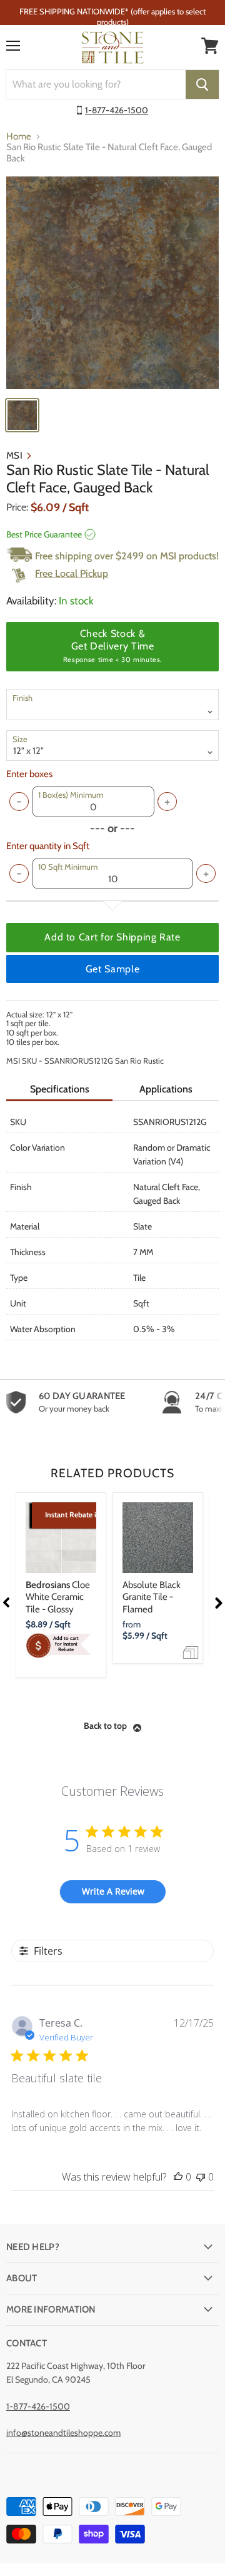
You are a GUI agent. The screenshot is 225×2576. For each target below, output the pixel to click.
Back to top (105, 1726)
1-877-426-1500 (117, 110)
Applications (166, 1089)
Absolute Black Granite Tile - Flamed (152, 1597)
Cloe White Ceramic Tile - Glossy (58, 1597)
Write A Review (113, 1891)
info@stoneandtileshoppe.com (63, 2433)
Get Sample (112, 969)
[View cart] (210, 46)
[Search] (202, 84)
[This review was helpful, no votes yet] (178, 2177)
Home (19, 137)
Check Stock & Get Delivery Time (112, 646)
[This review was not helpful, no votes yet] (201, 2177)
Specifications (60, 1089)
